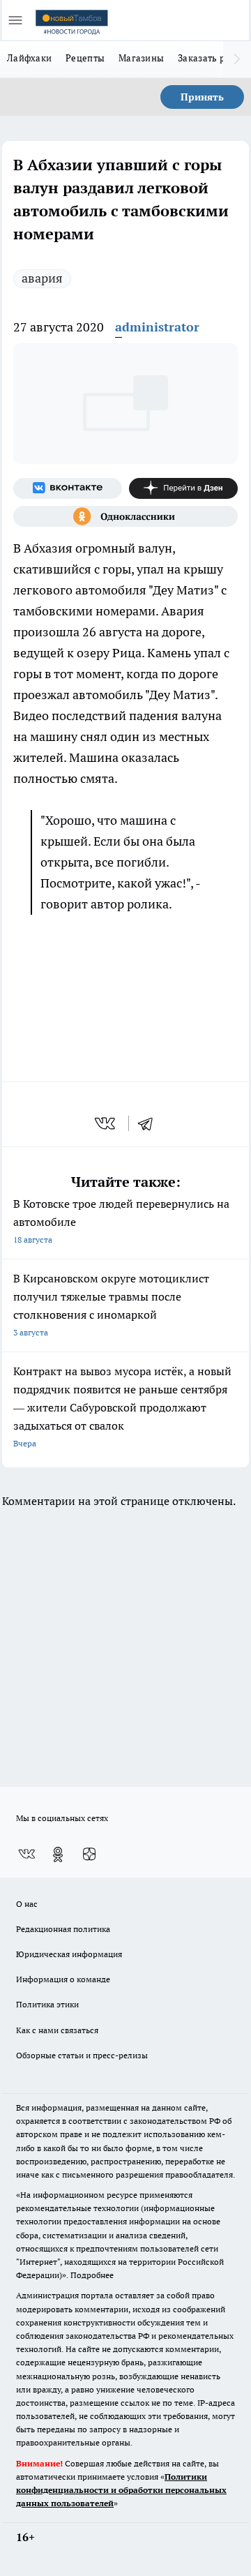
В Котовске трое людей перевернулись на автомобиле (121, 1221)
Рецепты (85, 58)
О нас (27, 1904)
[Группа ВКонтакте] (68, 488)
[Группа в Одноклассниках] (125, 516)
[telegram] (150, 1123)
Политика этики (47, 2004)
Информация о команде (63, 1979)
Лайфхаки (29, 58)
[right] (237, 59)
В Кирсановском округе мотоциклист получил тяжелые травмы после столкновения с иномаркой (111, 1304)
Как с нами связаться (57, 2030)
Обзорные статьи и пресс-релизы (82, 2055)
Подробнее (92, 2275)
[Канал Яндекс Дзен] (183, 488)
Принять (202, 97)
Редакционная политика (63, 1929)
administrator (157, 327)
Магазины (141, 58)
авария (42, 278)
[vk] (106, 1123)
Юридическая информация (69, 1954)
